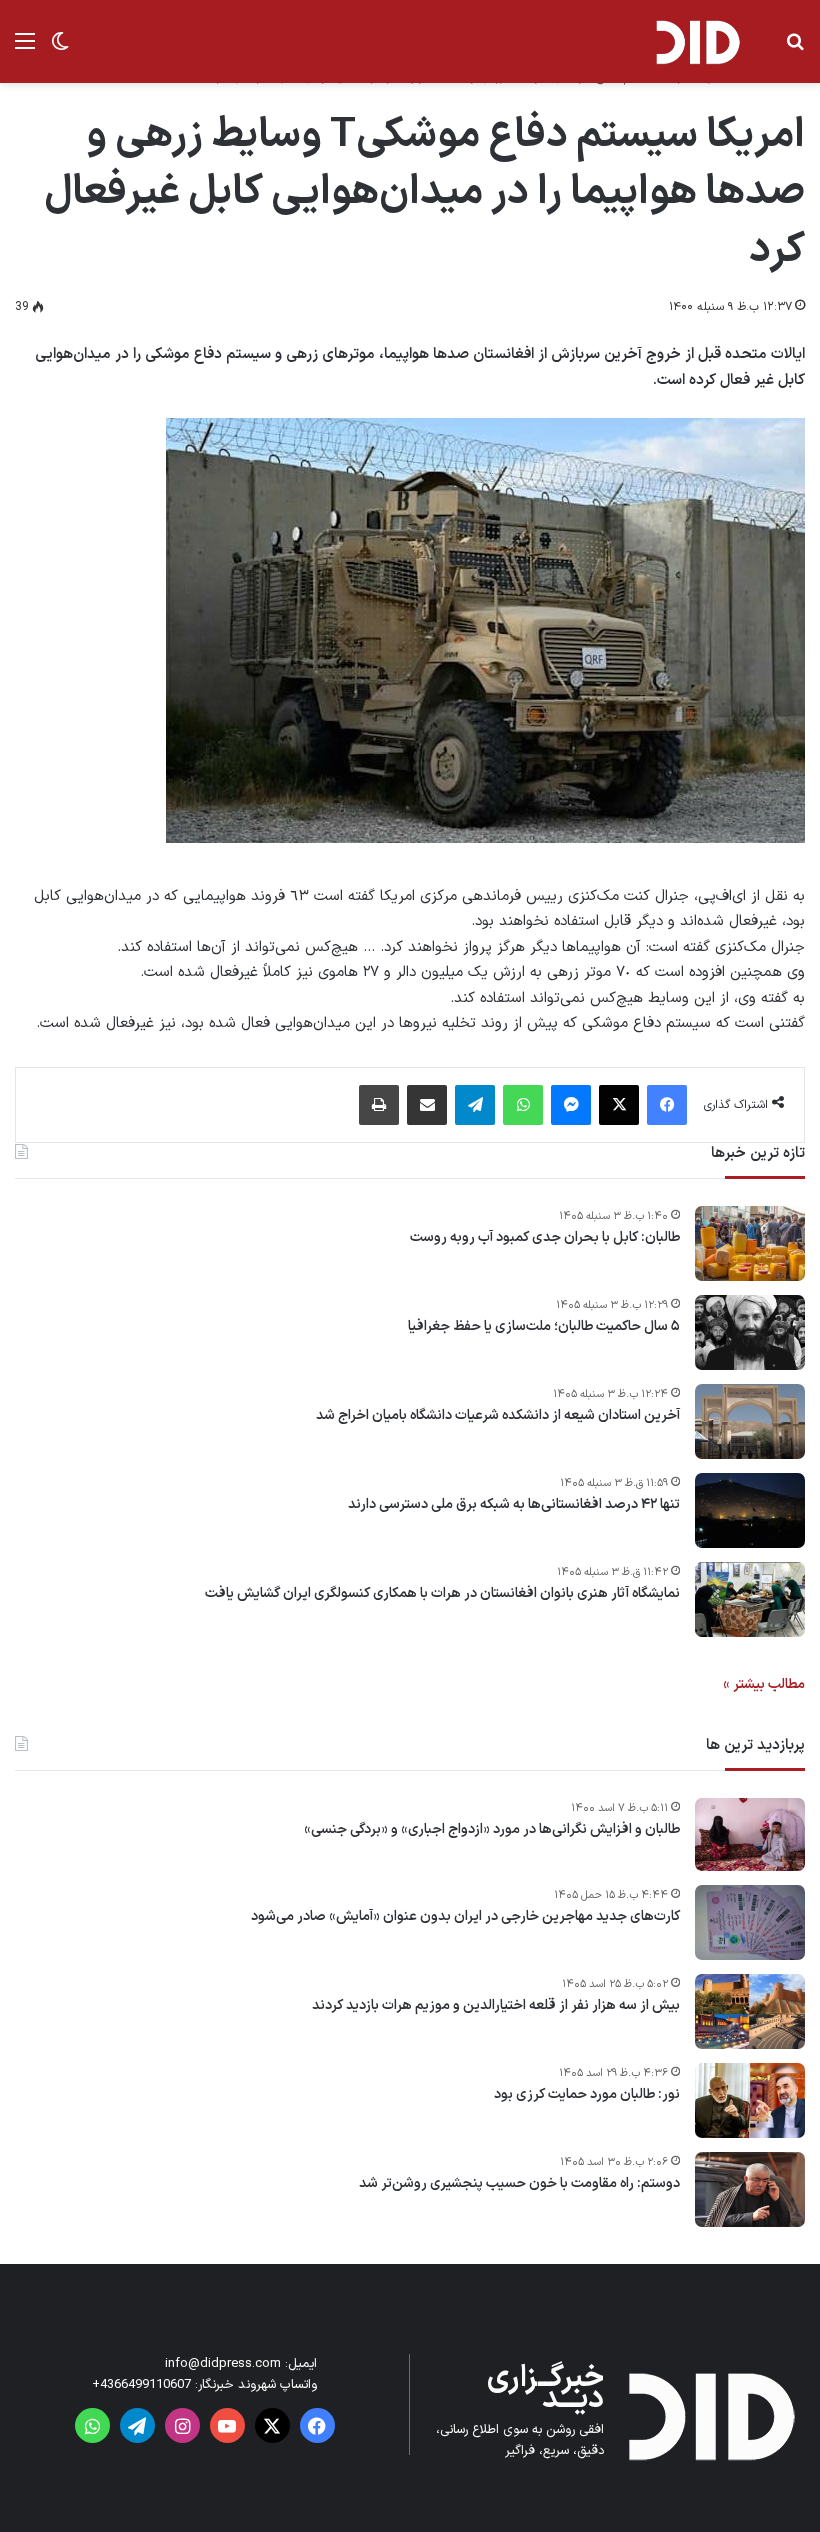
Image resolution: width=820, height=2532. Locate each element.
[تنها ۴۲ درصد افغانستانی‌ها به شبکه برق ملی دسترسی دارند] (750, 1510)
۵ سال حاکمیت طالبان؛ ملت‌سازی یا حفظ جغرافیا (544, 1327)
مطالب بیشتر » (764, 1684)
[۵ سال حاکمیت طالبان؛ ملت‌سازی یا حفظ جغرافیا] (750, 1332)
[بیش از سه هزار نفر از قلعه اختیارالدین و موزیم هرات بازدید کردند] (750, 2011)
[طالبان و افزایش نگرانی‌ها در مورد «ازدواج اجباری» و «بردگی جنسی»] (750, 1835)
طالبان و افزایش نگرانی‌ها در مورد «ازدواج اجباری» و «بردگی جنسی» (492, 1830)
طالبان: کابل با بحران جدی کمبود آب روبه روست (545, 1238)
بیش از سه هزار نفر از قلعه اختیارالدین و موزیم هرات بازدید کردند (496, 2006)
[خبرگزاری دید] (697, 41)
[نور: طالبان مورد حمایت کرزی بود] (750, 2100)
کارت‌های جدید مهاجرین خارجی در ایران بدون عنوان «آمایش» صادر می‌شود (465, 1917)
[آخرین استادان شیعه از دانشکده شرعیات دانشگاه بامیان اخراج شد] (750, 1421)
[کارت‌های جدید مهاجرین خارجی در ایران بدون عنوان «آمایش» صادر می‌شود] (750, 1922)
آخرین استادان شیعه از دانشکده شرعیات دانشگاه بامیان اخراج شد (498, 1416)
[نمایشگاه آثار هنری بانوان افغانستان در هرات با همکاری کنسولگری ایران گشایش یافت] (750, 1599)
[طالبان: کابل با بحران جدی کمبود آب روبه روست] (750, 1243)
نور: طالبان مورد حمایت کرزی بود (587, 2095)
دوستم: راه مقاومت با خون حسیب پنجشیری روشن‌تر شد (519, 2184)
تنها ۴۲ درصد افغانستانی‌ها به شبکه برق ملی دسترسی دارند (514, 1505)
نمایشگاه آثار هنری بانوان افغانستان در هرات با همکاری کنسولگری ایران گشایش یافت (442, 1594)
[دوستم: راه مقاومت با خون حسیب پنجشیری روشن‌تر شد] (750, 2189)
